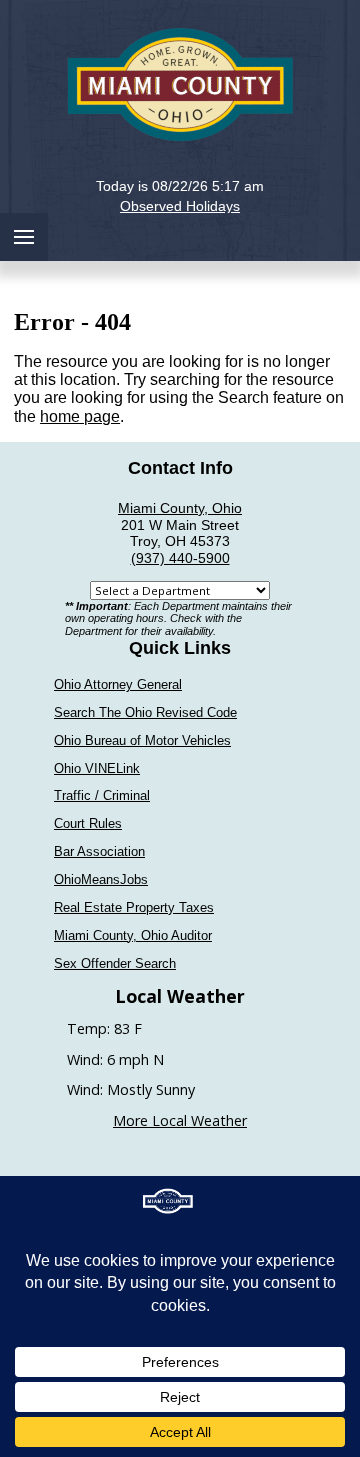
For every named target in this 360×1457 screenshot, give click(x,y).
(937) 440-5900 (180, 558)
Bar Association (99, 851)
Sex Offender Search (115, 963)
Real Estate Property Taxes (134, 907)
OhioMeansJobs (101, 879)
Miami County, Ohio (180, 508)
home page (80, 416)
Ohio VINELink (97, 768)
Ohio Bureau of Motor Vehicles (142, 740)
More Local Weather (180, 1120)
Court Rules (88, 823)
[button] (180, 170)
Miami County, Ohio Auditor (133, 935)
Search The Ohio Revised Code (145, 712)
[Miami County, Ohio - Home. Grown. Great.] (180, 82)
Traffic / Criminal (102, 795)
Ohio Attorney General (118, 684)
